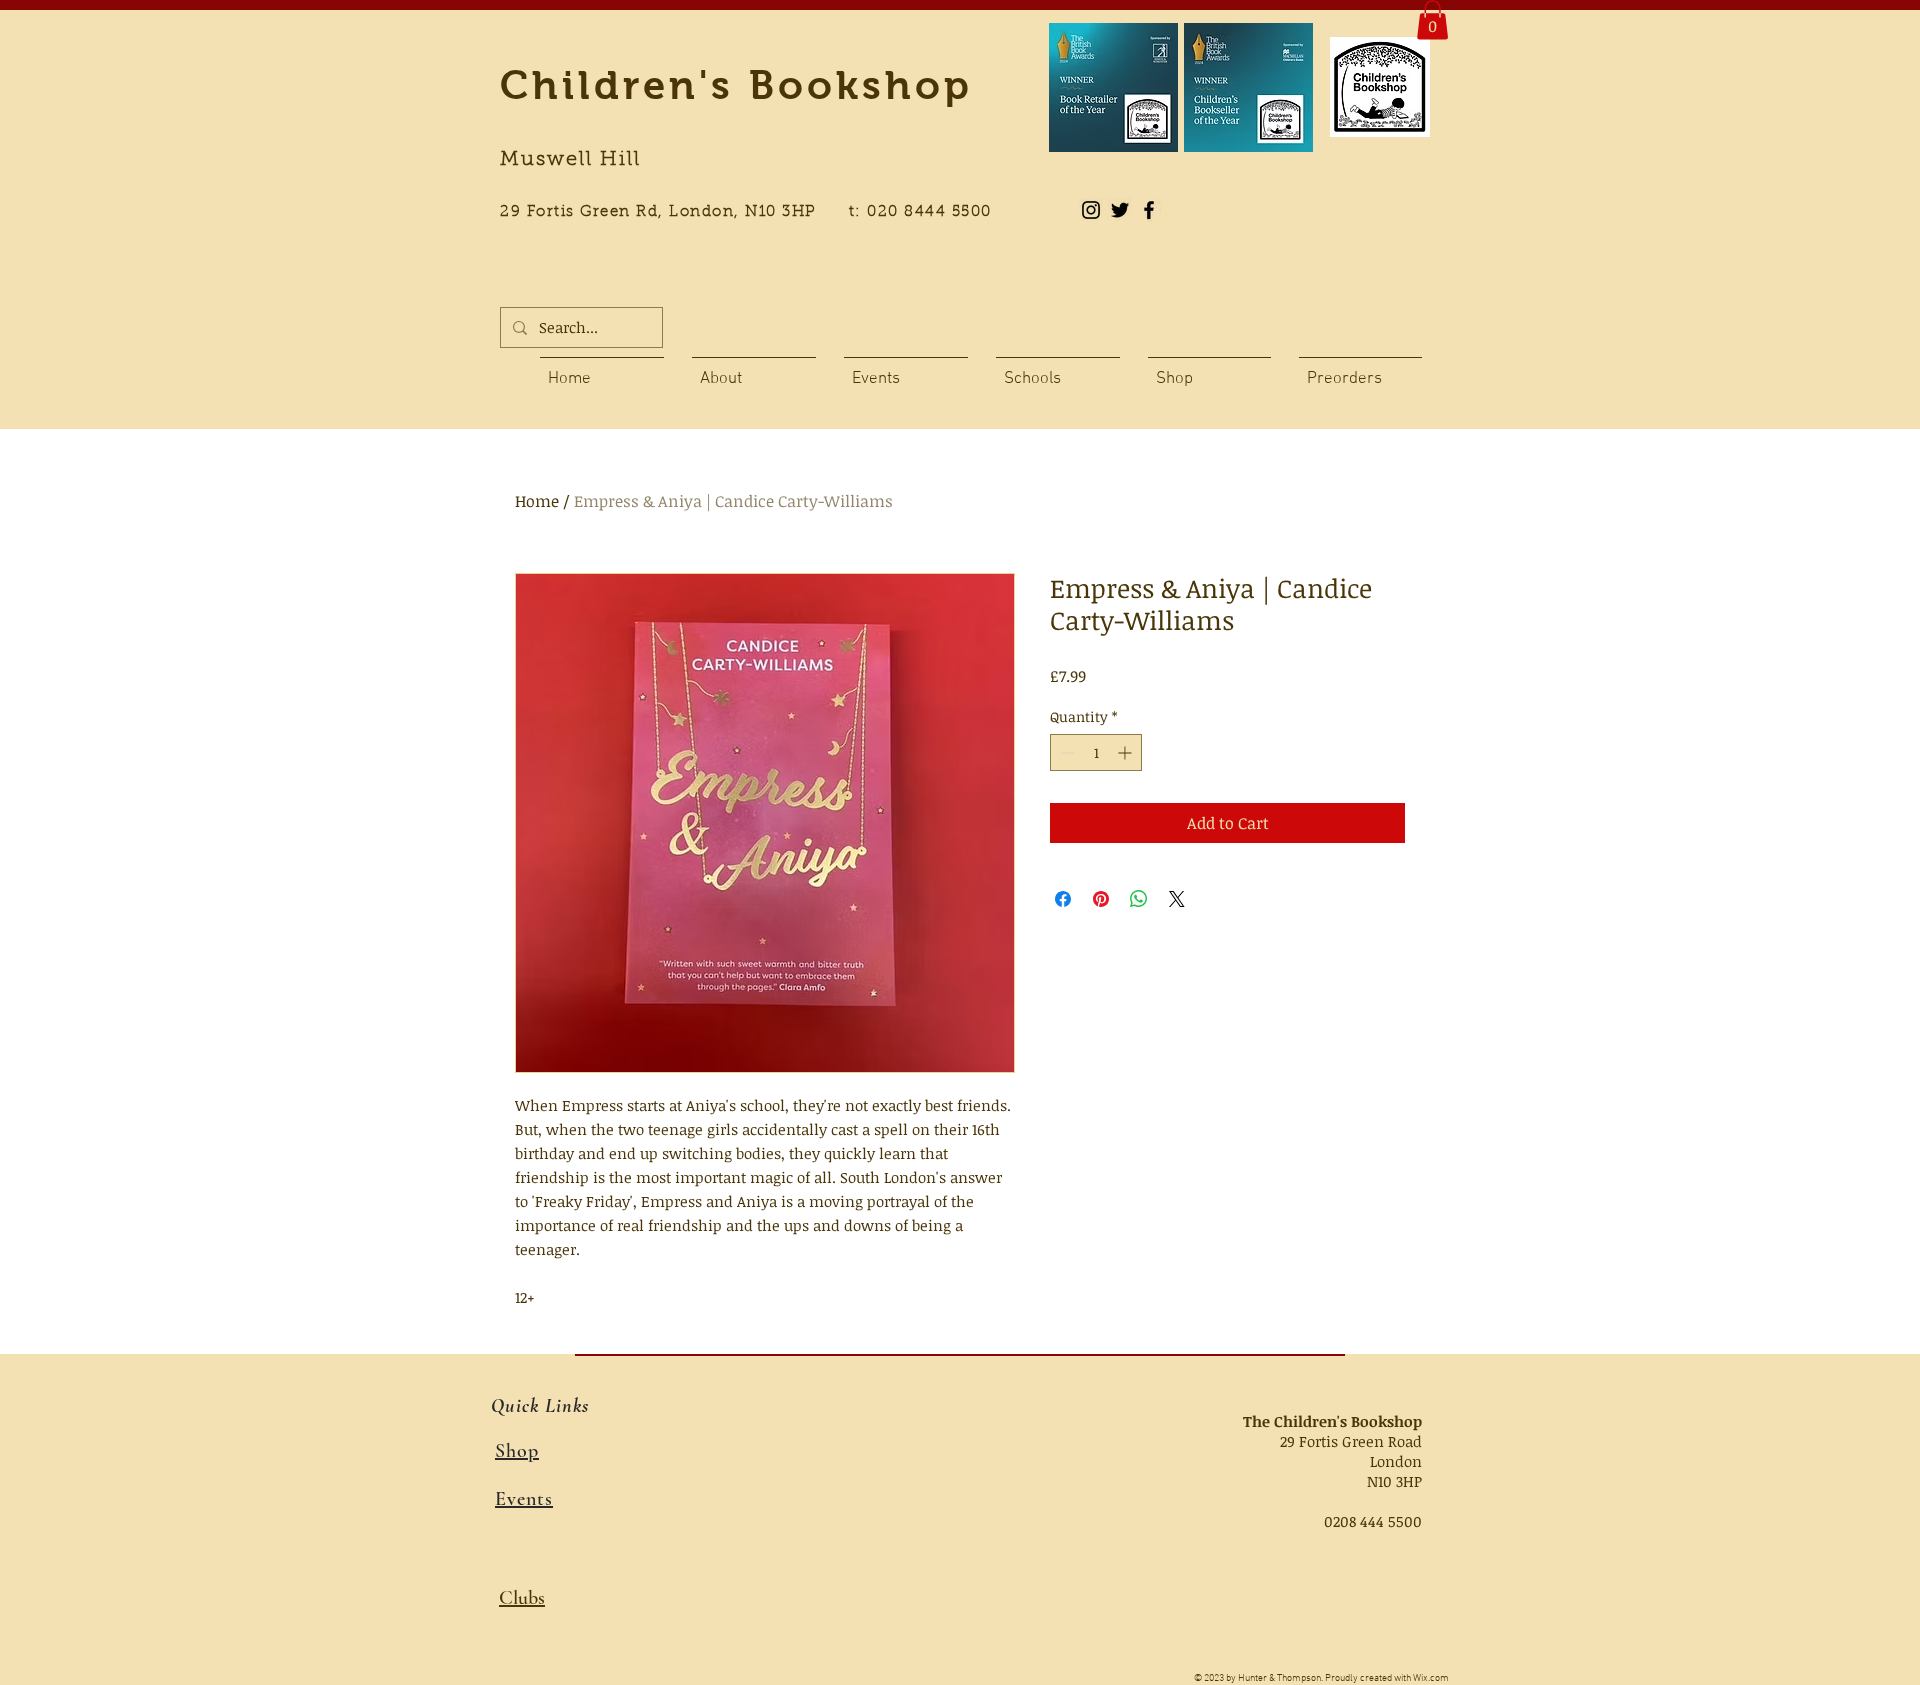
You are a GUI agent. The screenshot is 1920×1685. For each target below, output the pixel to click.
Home (537, 501)
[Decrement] (1065, 752)
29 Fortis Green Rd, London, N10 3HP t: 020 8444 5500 (757, 212)
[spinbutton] (1096, 752)
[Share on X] (1177, 899)
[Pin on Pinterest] (1101, 899)
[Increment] (1126, 752)
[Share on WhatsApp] (1139, 899)
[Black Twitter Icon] (1120, 210)
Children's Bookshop (736, 85)
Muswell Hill (570, 160)
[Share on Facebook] (1063, 899)
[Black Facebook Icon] (1149, 210)
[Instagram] (1091, 210)
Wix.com (1431, 1678)
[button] (1432, 19)
